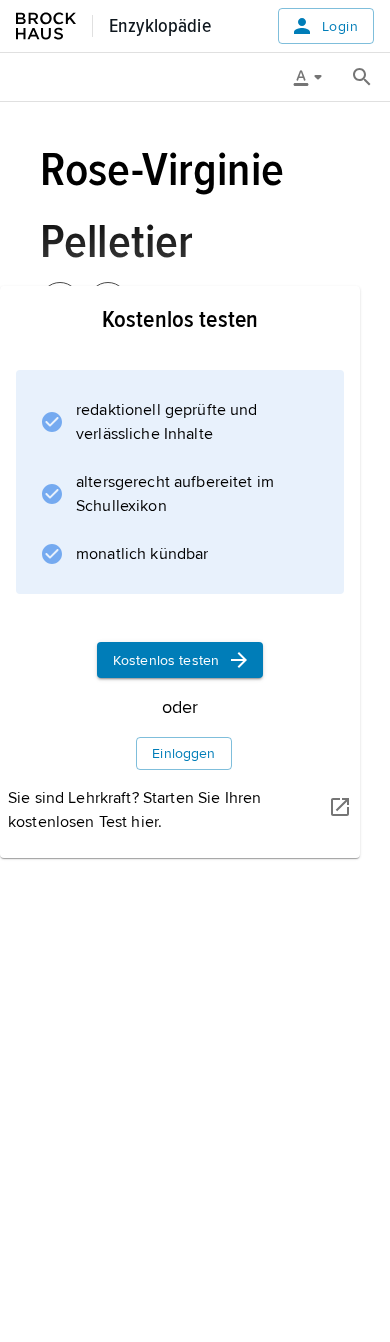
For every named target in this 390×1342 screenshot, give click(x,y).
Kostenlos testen (166, 660)
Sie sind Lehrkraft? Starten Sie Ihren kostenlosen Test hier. (134, 810)
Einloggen (183, 753)
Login (340, 26)
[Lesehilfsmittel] (315, 77)
